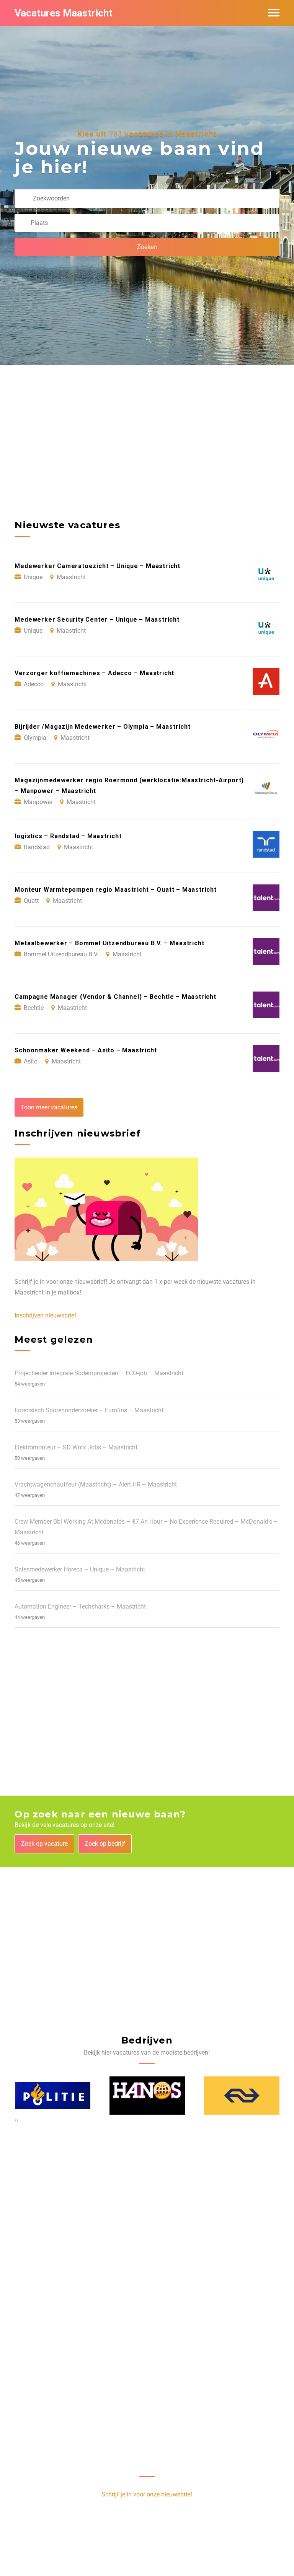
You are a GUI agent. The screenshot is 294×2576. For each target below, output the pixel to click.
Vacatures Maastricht (64, 13)
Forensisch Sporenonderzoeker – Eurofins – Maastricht (89, 1410)
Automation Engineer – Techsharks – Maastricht (80, 1606)
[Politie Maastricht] (53, 2095)
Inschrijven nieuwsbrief (46, 1315)
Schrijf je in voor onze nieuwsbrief (147, 2494)
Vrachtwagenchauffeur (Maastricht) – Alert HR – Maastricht (96, 1484)
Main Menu (274, 13)
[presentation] (16, 2120)
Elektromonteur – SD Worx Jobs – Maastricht (76, 1447)
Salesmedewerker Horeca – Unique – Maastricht (80, 1569)
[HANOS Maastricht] (147, 2095)
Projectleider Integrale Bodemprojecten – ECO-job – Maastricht (99, 1373)
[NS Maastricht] (242, 2095)
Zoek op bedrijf (105, 1844)
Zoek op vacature (44, 1844)
